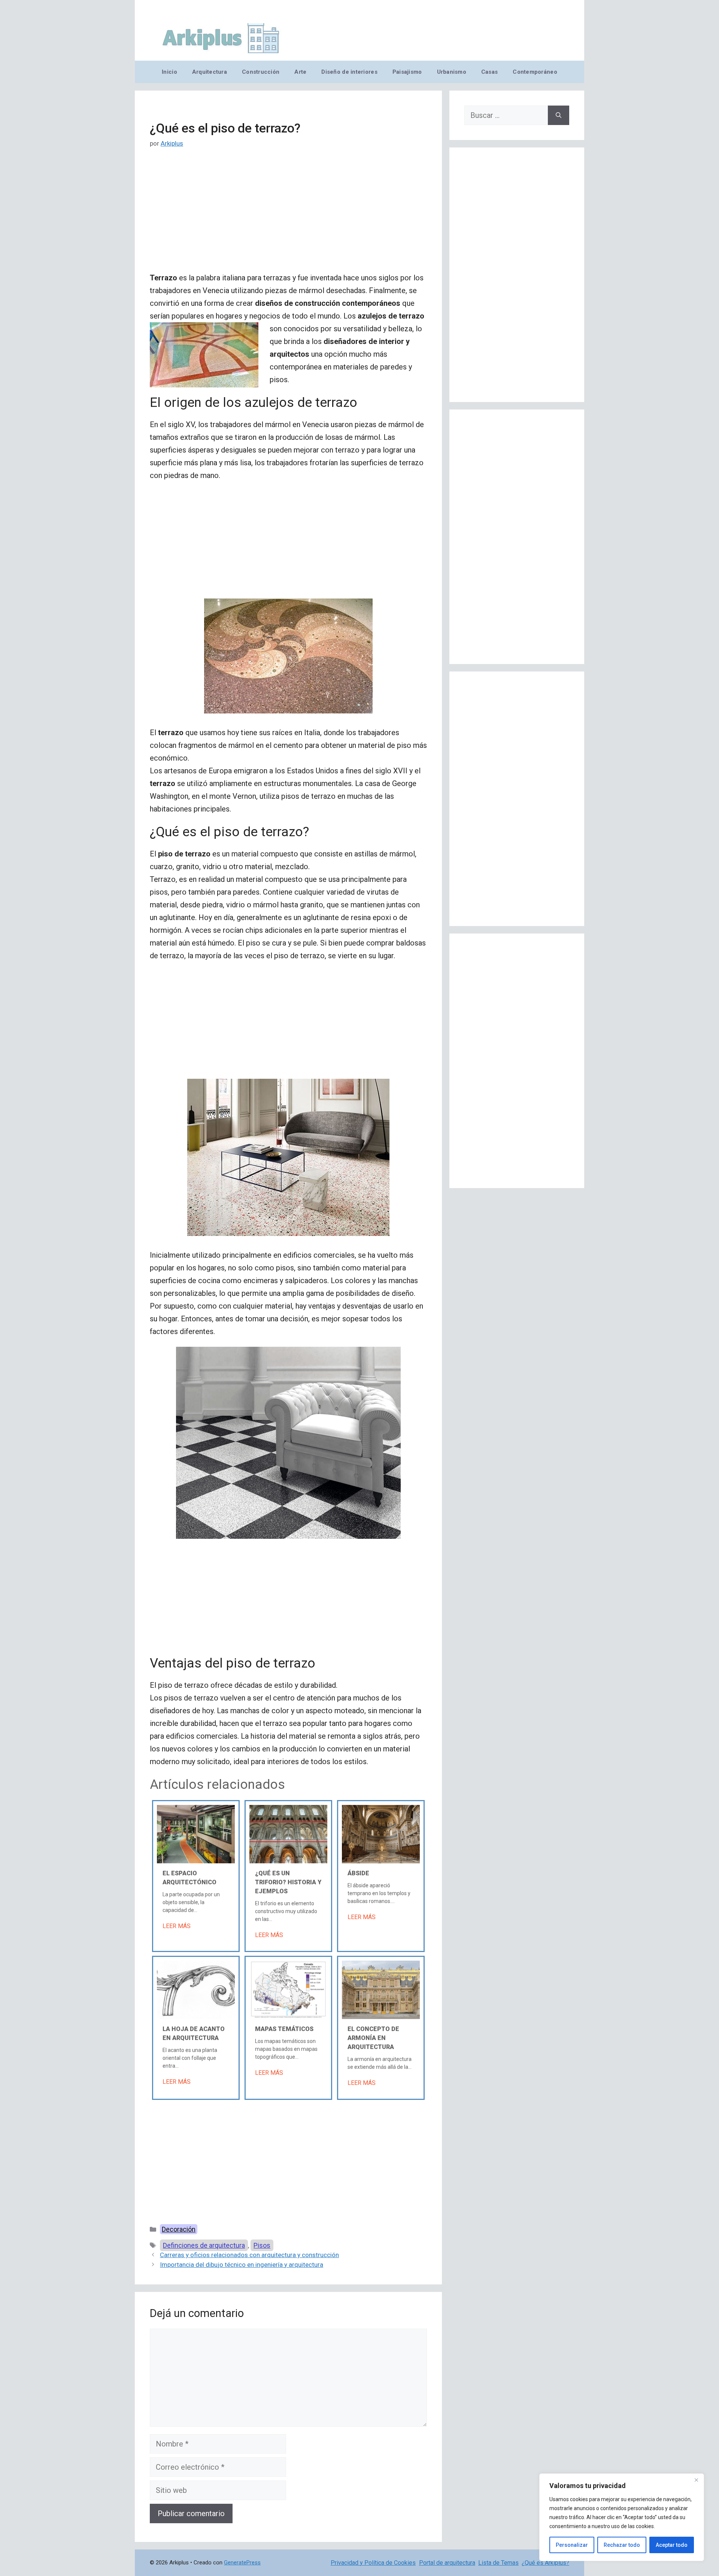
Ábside (358, 1873)
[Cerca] (696, 2480)
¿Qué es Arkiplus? (545, 2563)
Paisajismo (407, 72)
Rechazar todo (622, 2545)
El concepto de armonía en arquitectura (373, 2038)
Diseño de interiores (349, 72)
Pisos (262, 2245)
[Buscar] (559, 115)
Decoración (179, 2229)
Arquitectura (210, 72)
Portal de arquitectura (447, 2563)
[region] (622, 2517)
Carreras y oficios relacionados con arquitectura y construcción (249, 2255)
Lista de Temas (498, 2563)
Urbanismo (452, 72)
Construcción (261, 72)
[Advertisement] (288, 216)
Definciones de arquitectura (204, 2245)
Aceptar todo (672, 2545)
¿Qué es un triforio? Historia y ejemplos (288, 1882)
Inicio (169, 72)
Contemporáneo (535, 72)
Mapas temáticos (284, 2029)
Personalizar (572, 2545)
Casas (489, 72)
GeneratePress (242, 2563)
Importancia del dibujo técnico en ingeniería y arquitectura (242, 2265)
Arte (300, 72)
